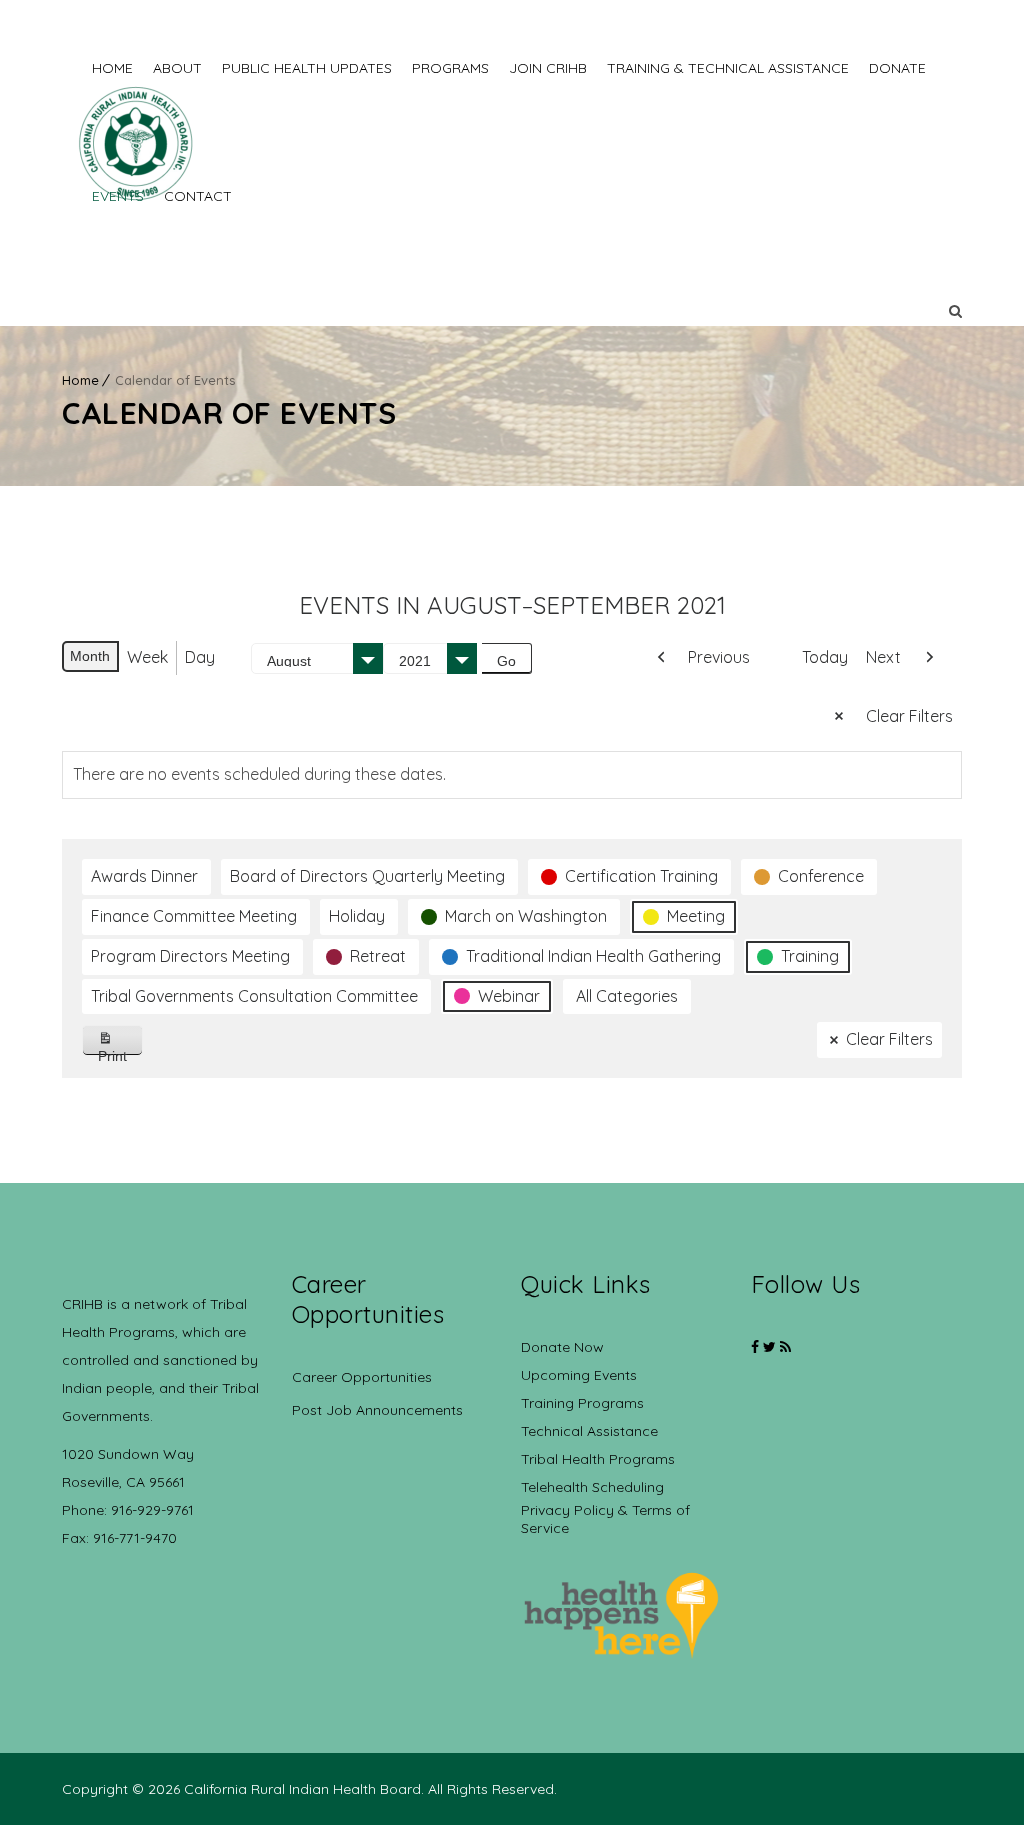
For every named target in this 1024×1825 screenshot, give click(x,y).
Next (883, 657)
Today (825, 657)
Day (200, 657)
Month (90, 656)
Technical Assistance (589, 1431)
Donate (897, 68)
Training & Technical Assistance (728, 68)
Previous (719, 657)
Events (118, 196)
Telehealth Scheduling (592, 1487)
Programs (450, 68)
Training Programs (582, 1403)
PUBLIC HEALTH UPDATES (307, 68)
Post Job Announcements (377, 1410)
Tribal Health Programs (598, 1459)
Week (147, 657)
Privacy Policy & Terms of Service (605, 1519)
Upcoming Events (579, 1375)
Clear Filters (909, 716)
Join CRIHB (548, 68)
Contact (198, 196)
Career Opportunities (362, 1377)
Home (112, 68)
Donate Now (562, 1347)
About (177, 68)
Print (120, 1051)
